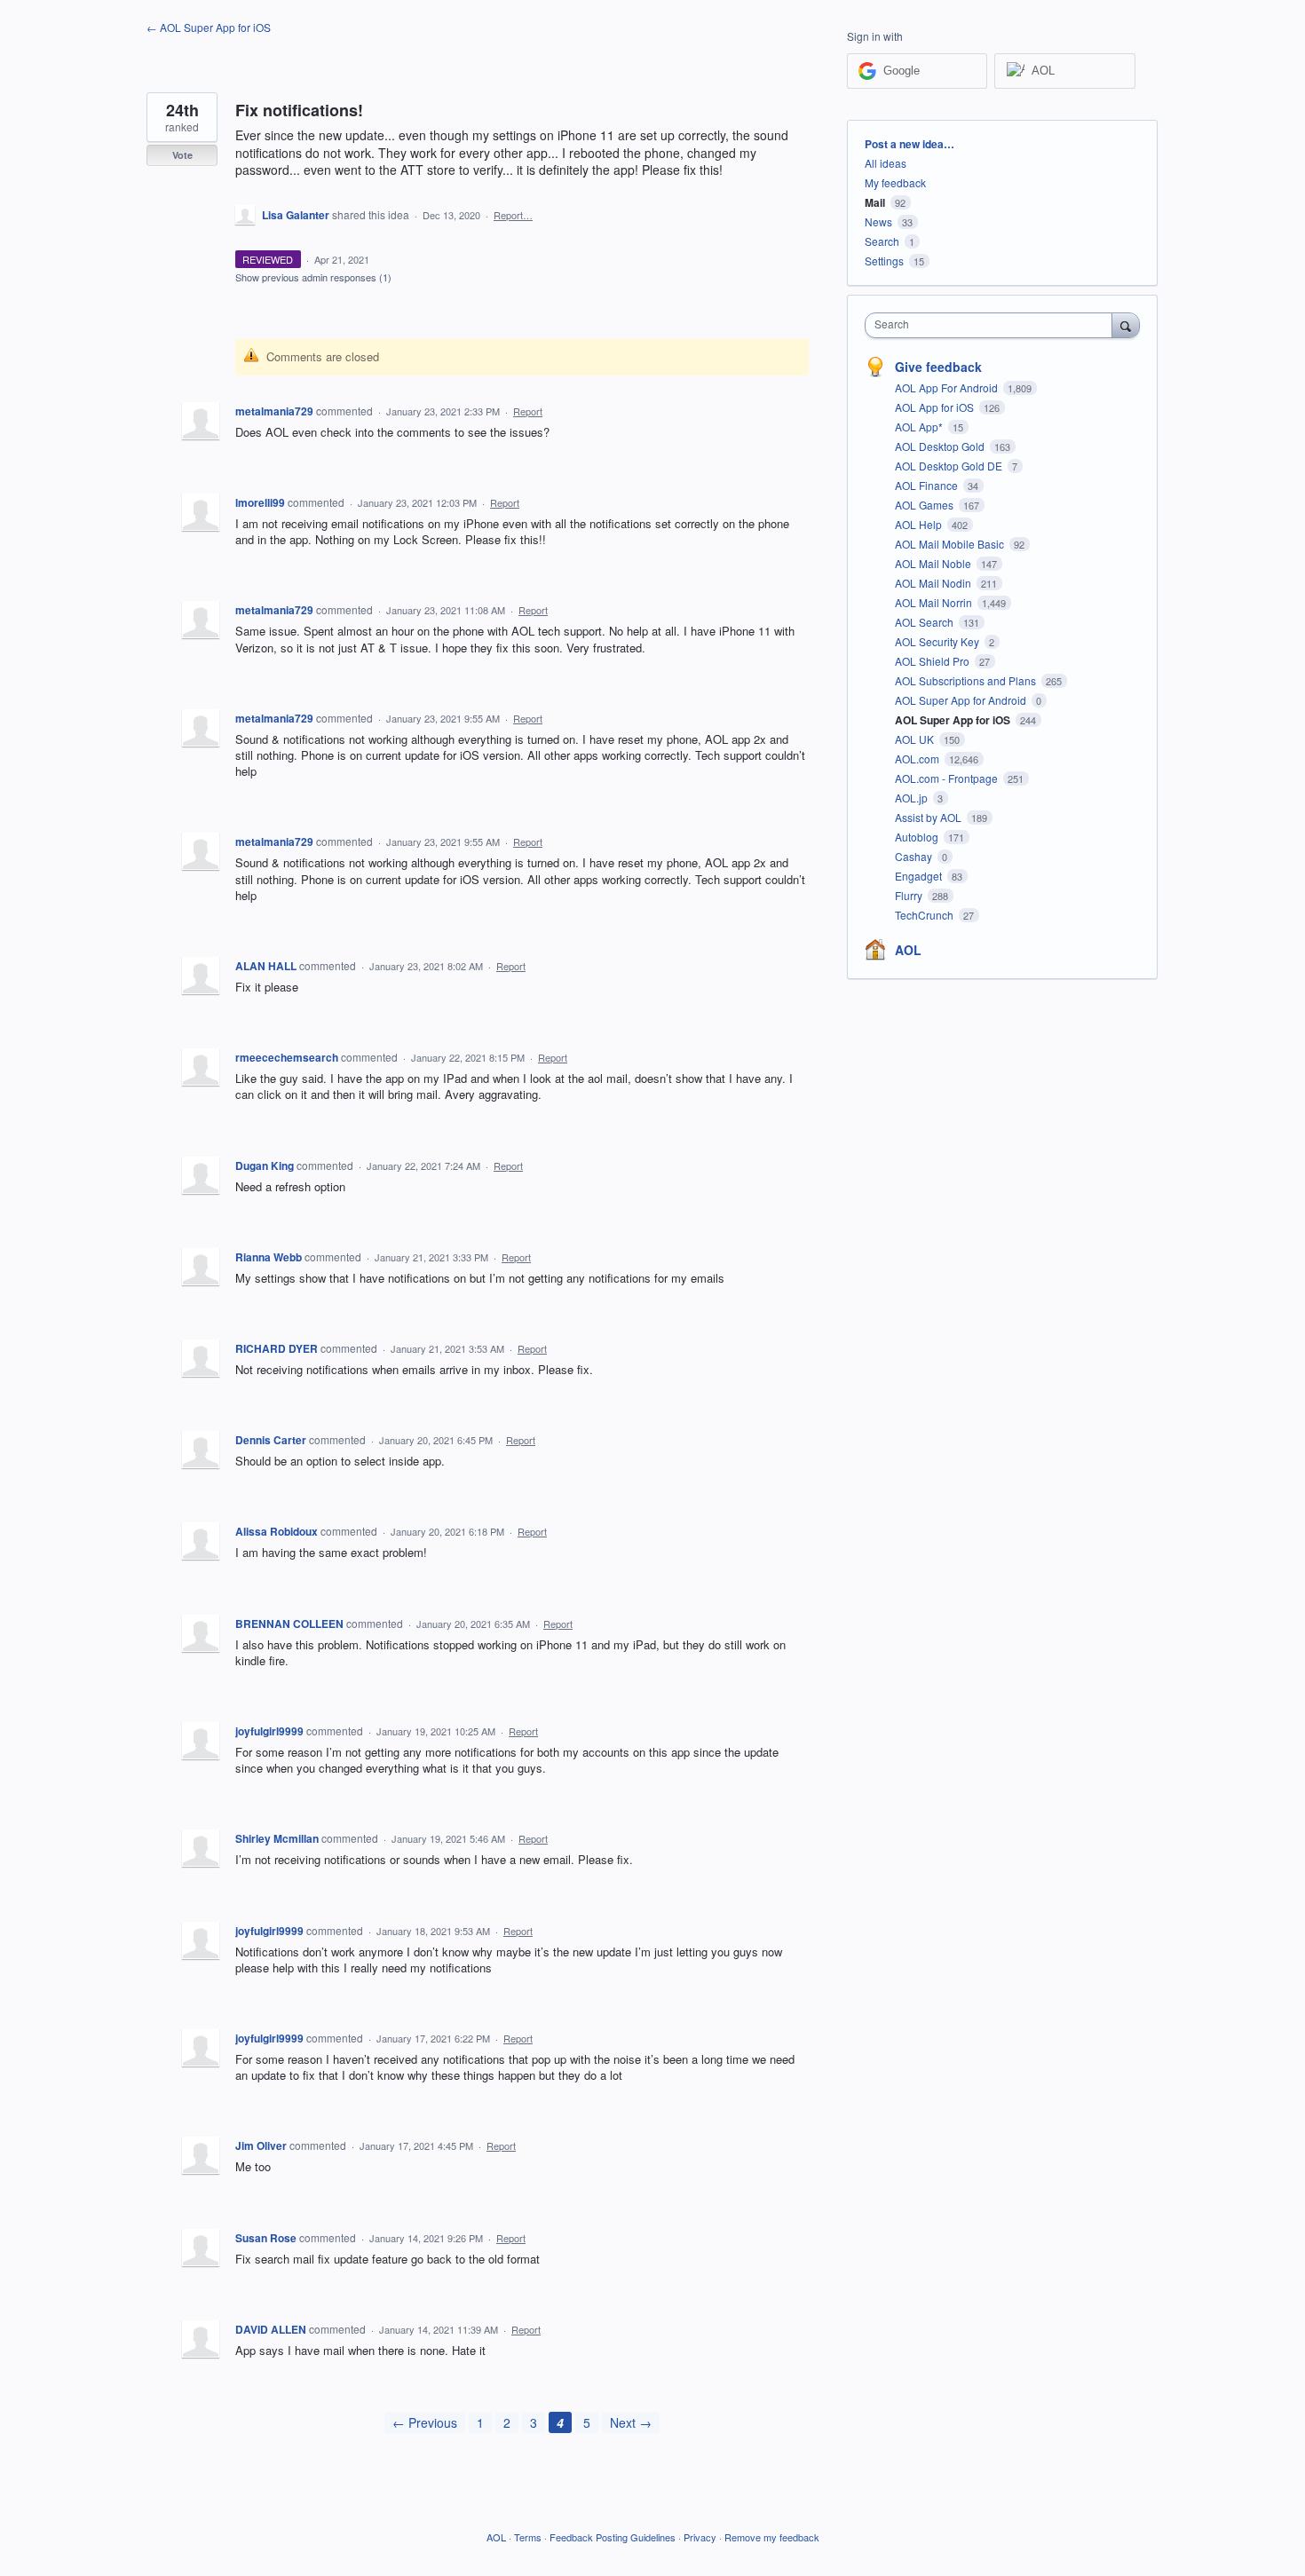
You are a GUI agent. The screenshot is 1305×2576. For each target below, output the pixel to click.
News (878, 221)
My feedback (895, 182)
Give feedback (938, 367)
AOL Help (920, 524)
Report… (513, 215)
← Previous (425, 2422)
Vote (182, 155)
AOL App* (920, 427)
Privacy (700, 2537)
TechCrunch (925, 915)
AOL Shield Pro (933, 661)
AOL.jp (913, 798)
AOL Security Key (938, 641)
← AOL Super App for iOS (209, 27)
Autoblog (918, 837)
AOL (908, 950)
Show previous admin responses (313, 277)
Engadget (920, 876)
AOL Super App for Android (962, 700)
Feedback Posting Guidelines (613, 2537)
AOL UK (916, 739)
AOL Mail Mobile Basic (951, 544)
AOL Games (925, 505)
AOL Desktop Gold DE (950, 466)
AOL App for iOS (936, 407)
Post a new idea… (910, 144)
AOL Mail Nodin (934, 583)
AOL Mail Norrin (935, 602)
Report (528, 411)
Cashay (915, 856)
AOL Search (925, 622)
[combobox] (993, 325)
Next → (631, 2422)
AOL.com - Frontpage (948, 778)
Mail (875, 202)
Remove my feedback (772, 2537)
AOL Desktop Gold (941, 446)
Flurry (910, 895)
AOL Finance (928, 485)
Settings (884, 261)
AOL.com (918, 759)
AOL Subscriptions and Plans (967, 680)
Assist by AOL (929, 817)
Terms (528, 2537)
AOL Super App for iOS (954, 720)
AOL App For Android (948, 387)
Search (882, 241)
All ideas (886, 163)
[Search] (1126, 325)
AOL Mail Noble (934, 563)
